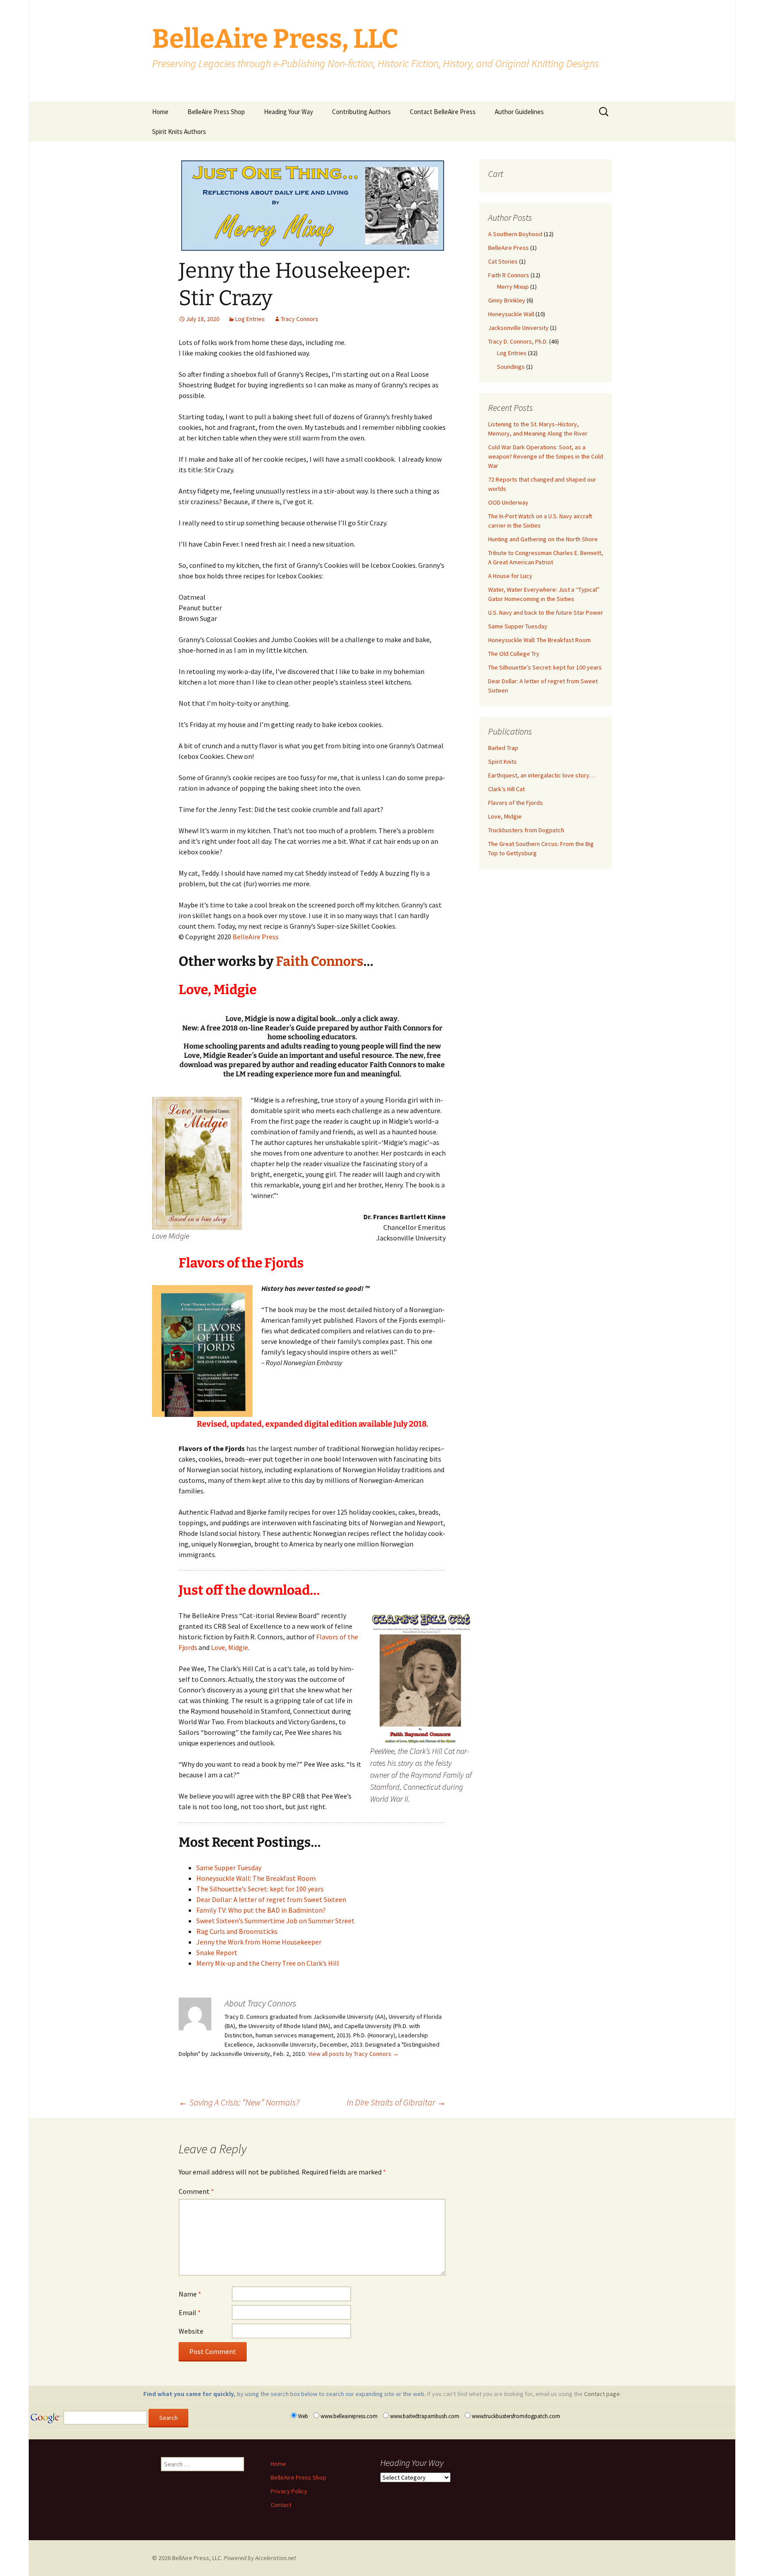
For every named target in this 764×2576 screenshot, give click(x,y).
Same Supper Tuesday (229, 1868)
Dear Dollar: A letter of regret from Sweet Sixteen (271, 1899)
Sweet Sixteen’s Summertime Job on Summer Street (275, 1921)
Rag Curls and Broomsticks (237, 1931)
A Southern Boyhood (515, 234)
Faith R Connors (509, 275)
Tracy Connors (300, 319)
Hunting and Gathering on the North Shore (543, 539)
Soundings (511, 367)
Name (190, 2294)
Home (160, 112)
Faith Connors (320, 961)
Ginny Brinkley (507, 300)
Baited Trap (503, 748)
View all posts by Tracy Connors (353, 2054)
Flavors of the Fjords (516, 803)
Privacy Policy (289, 2491)
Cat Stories (503, 261)
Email (190, 2312)
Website (191, 2331)
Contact (281, 2505)
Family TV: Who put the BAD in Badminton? (261, 1910)
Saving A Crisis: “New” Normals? (239, 2102)
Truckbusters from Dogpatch (526, 830)
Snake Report (217, 1952)
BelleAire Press (256, 937)
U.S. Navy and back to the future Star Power (546, 612)
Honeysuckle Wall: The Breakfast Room (256, 1878)
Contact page (602, 2394)
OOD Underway (508, 502)
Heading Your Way (288, 112)
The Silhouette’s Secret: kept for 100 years (260, 1889)
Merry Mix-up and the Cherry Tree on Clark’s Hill (268, 1963)
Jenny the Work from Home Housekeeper (259, 1942)
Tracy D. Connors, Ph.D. (518, 341)
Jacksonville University (518, 328)
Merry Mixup (513, 287)
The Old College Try (514, 654)
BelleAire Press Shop (216, 112)
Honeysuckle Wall (511, 314)
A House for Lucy (510, 576)
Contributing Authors (361, 112)
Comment (196, 2191)
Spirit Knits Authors (179, 132)
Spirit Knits (502, 762)
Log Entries (250, 319)
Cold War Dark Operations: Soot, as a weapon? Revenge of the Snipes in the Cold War (546, 456)
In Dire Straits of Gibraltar (396, 2102)
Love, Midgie (229, 1647)
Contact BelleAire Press (443, 112)
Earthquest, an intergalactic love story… (542, 775)
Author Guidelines (519, 112)
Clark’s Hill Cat (506, 789)
